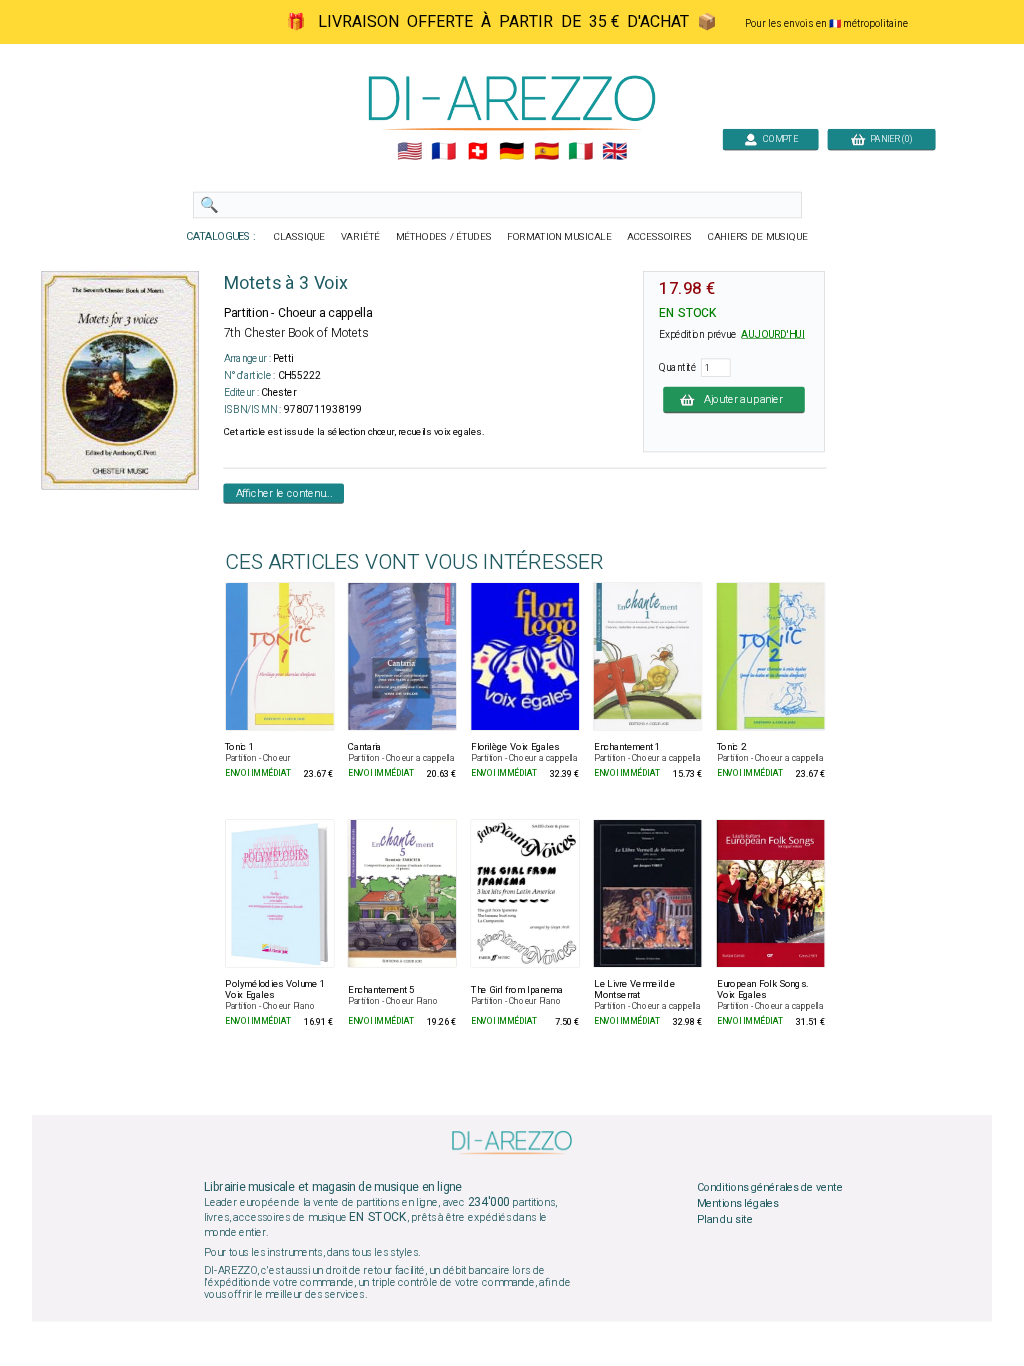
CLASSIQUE (300, 237)
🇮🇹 (580, 152)
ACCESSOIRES (659, 237)
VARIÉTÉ (360, 237)
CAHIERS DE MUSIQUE (758, 237)
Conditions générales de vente (770, 1188)
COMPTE (778, 138)
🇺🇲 (409, 152)
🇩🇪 (511, 152)
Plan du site (725, 1219)
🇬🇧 (614, 152)
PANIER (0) (888, 138)
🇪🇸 (546, 152)
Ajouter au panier (744, 399)
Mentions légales (738, 1204)
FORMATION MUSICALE (559, 237)
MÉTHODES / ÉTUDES (444, 237)
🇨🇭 (477, 152)
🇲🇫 (443, 152)
